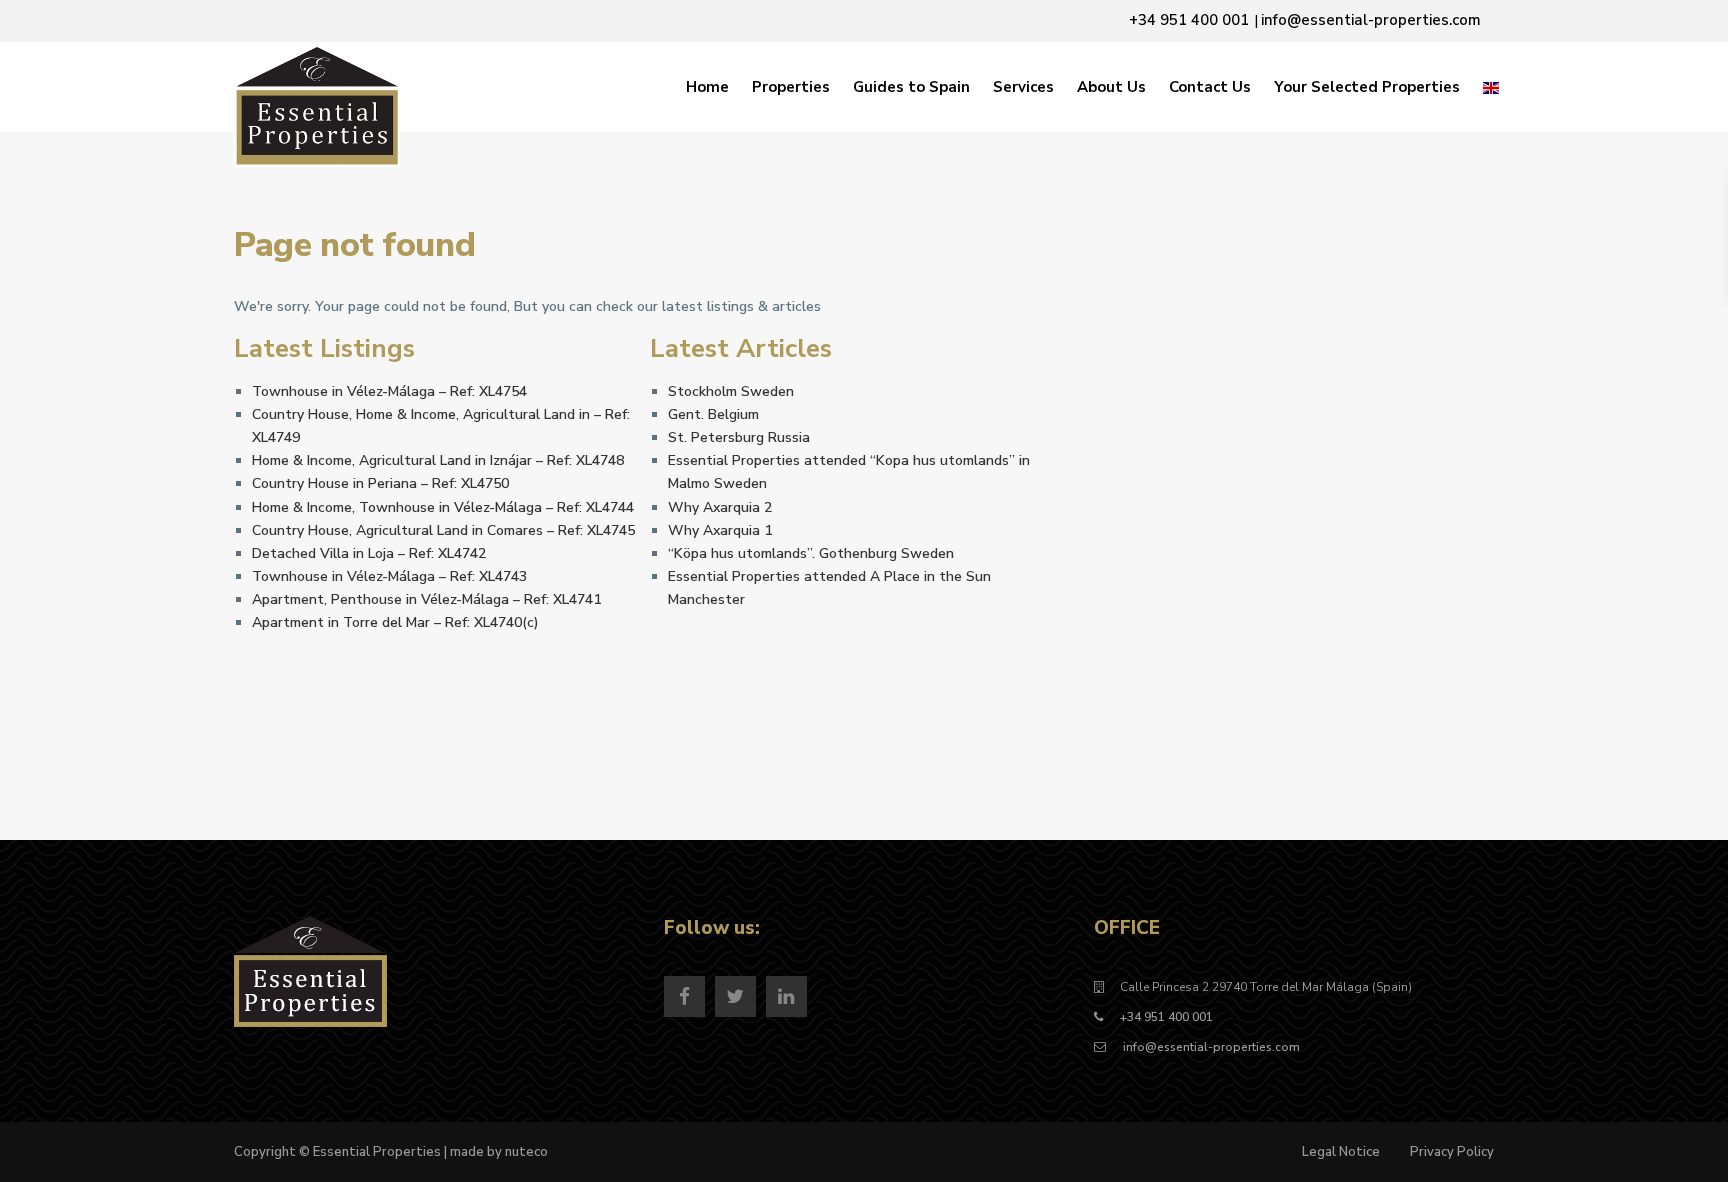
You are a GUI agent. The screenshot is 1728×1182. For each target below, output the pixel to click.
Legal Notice (1341, 1152)
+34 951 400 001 (1166, 1017)
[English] (1491, 87)
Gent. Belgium (713, 414)
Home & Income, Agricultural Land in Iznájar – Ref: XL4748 (438, 460)
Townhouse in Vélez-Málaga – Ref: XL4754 (389, 391)
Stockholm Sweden (731, 391)
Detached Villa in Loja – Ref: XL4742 (369, 553)
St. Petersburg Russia (739, 437)
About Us (1111, 87)
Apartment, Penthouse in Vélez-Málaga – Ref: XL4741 (426, 599)
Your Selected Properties (1367, 87)
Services (1023, 87)
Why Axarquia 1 (720, 530)
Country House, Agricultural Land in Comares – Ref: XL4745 (443, 530)
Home (707, 87)
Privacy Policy (1452, 1152)
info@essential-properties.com (1210, 1047)
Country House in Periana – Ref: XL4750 (380, 483)
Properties (791, 87)
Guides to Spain (911, 87)
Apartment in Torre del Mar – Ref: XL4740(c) (395, 622)
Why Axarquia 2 (720, 507)
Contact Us (1210, 87)
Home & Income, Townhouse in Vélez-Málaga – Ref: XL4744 (443, 507)
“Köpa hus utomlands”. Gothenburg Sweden (811, 553)
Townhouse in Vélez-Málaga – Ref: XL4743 (389, 576)
